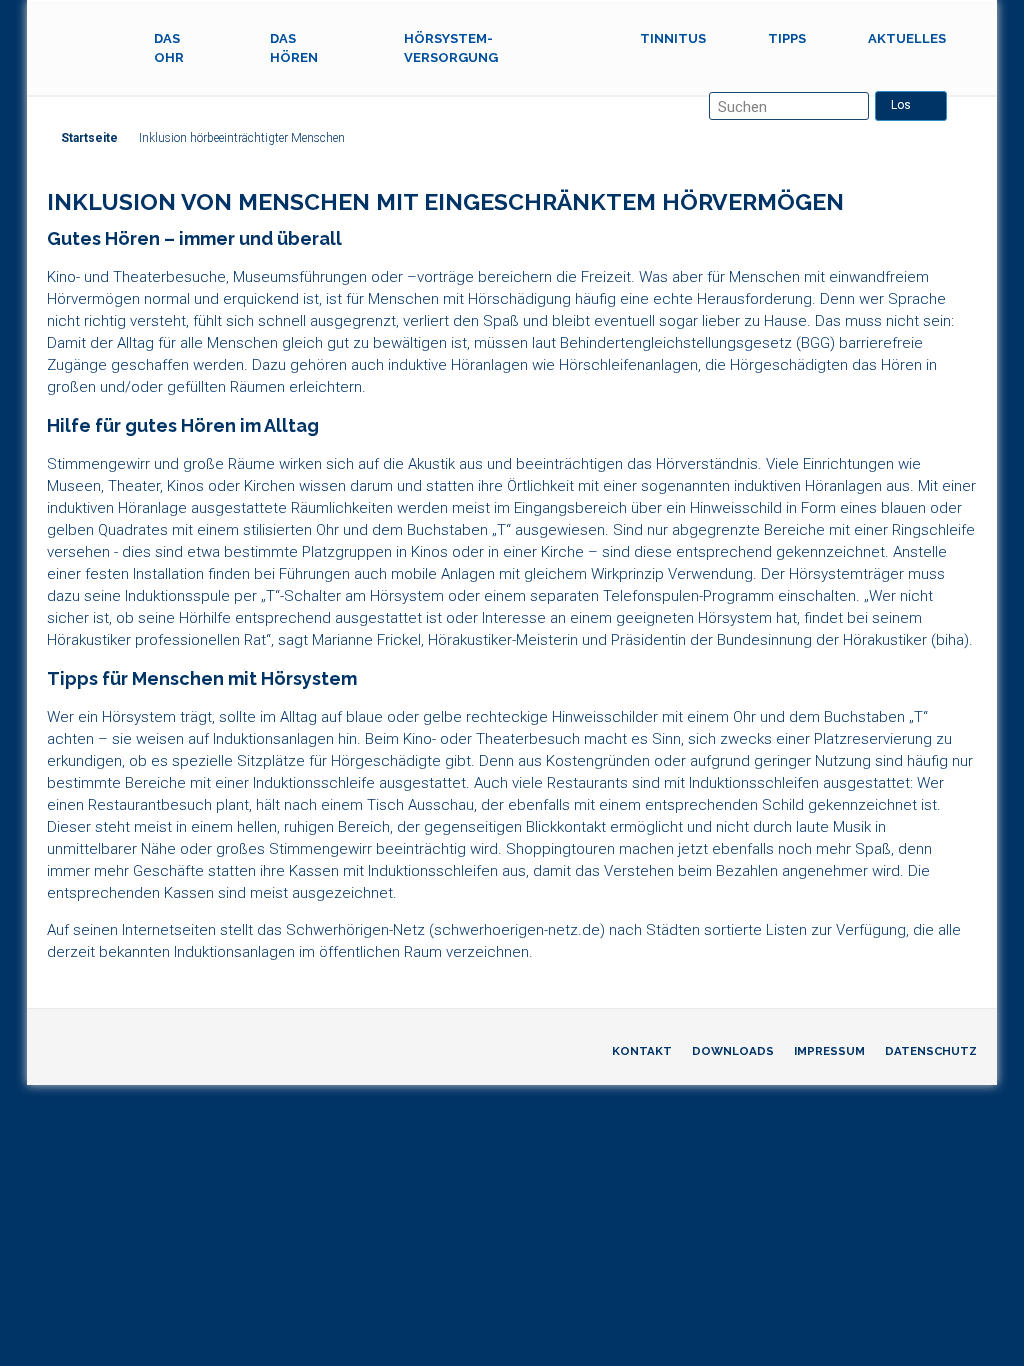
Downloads (733, 1051)
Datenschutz (931, 1051)
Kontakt (642, 1051)
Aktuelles (907, 38)
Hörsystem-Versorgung (451, 48)
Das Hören (294, 48)
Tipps (787, 38)
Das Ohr (169, 48)
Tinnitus (673, 38)
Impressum (829, 1051)
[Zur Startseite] (85, 39)
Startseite (89, 138)
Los (901, 105)
